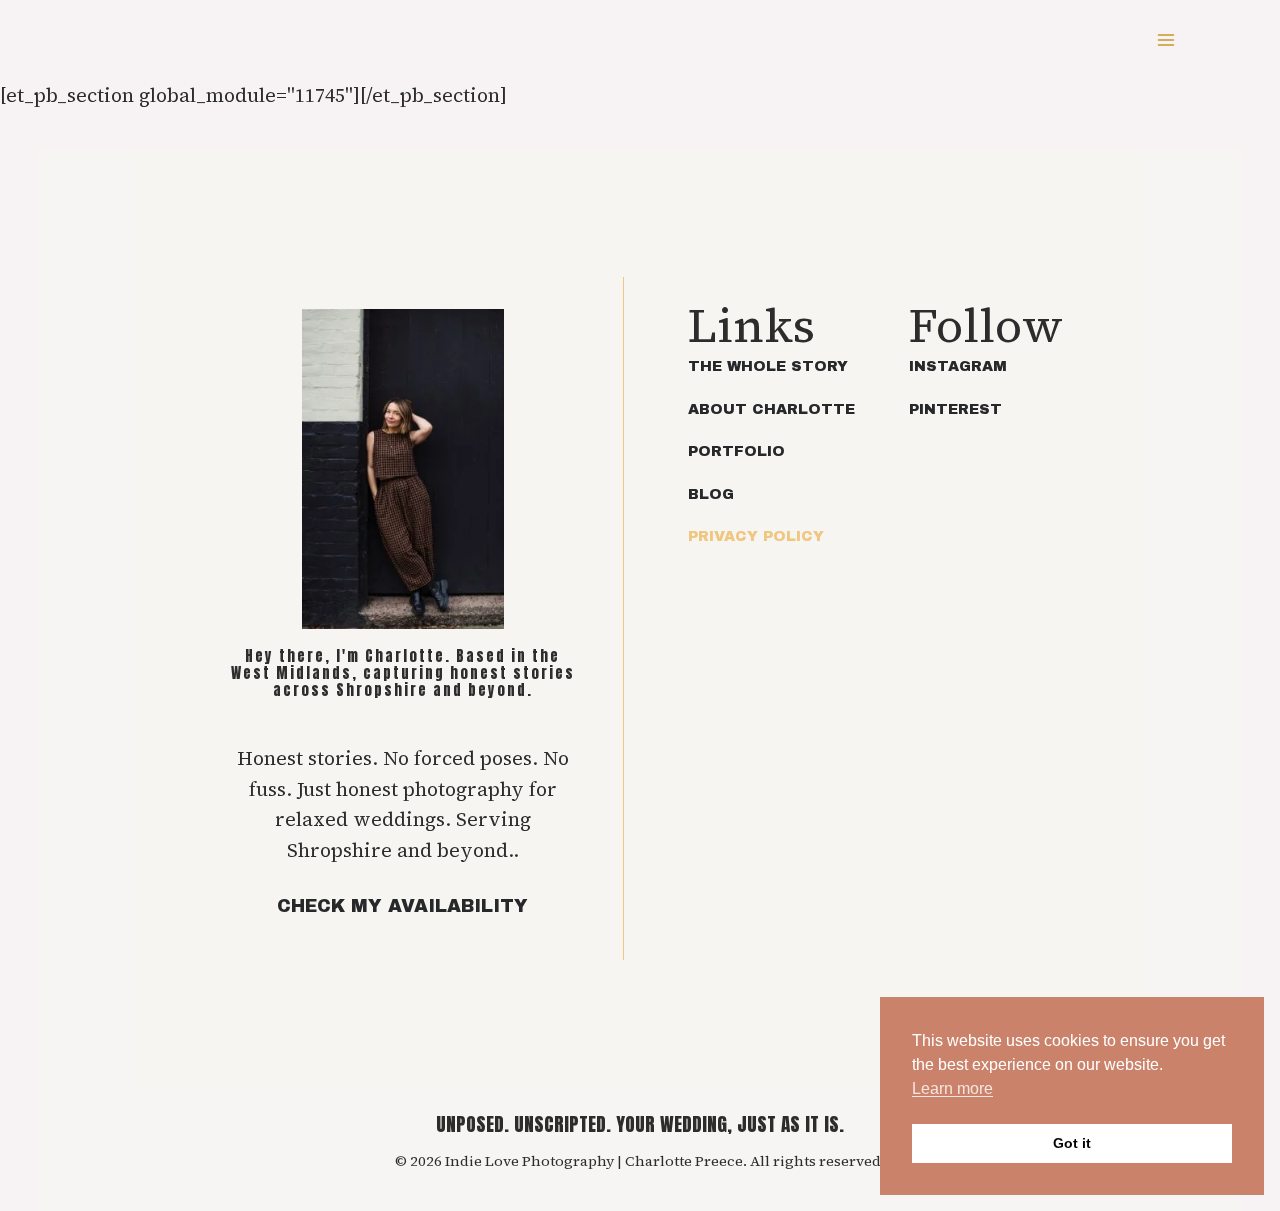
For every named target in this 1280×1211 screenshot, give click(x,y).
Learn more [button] (952, 1088)
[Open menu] (1165, 39)
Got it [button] (1072, 1143)
